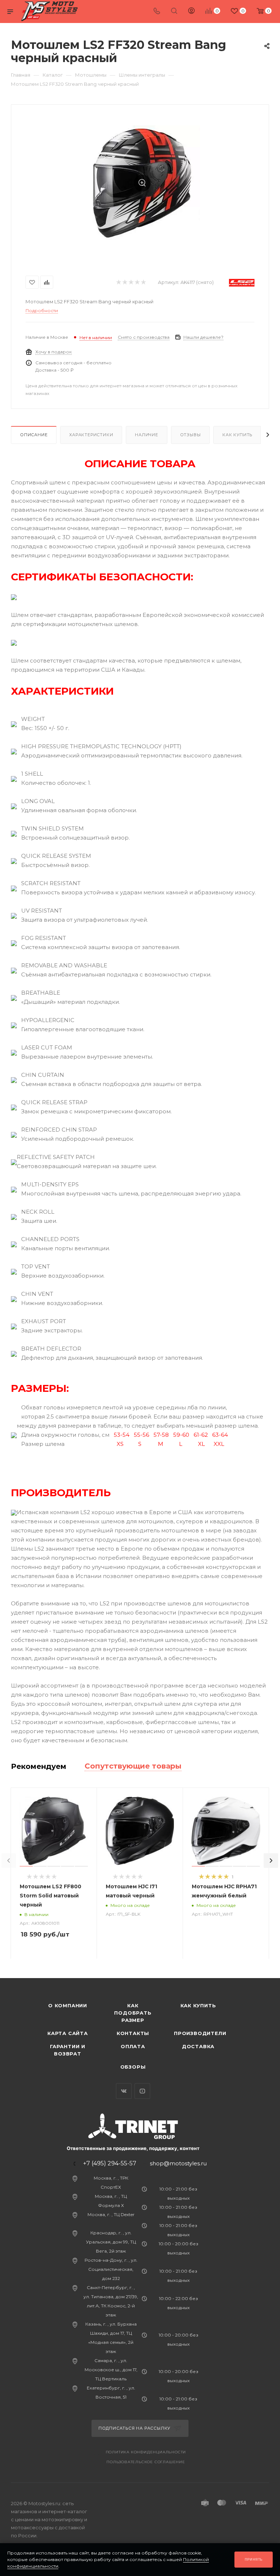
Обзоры (133, 2067)
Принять (254, 2559)
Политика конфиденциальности (146, 2452)
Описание (34, 435)
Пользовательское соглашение (146, 2462)
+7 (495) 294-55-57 (110, 2164)
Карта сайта (68, 2033)
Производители (200, 2033)
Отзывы (190, 435)
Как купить (237, 435)
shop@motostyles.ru (178, 2163)
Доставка (198, 2046)
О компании (68, 2005)
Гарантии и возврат (68, 2050)
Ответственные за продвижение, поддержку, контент (133, 2148)
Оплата (133, 2046)
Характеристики (91, 435)
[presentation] (9, 1861)
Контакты (133, 2033)
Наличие (147, 435)
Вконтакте (124, 2091)
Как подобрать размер (133, 2013)
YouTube (142, 2091)
